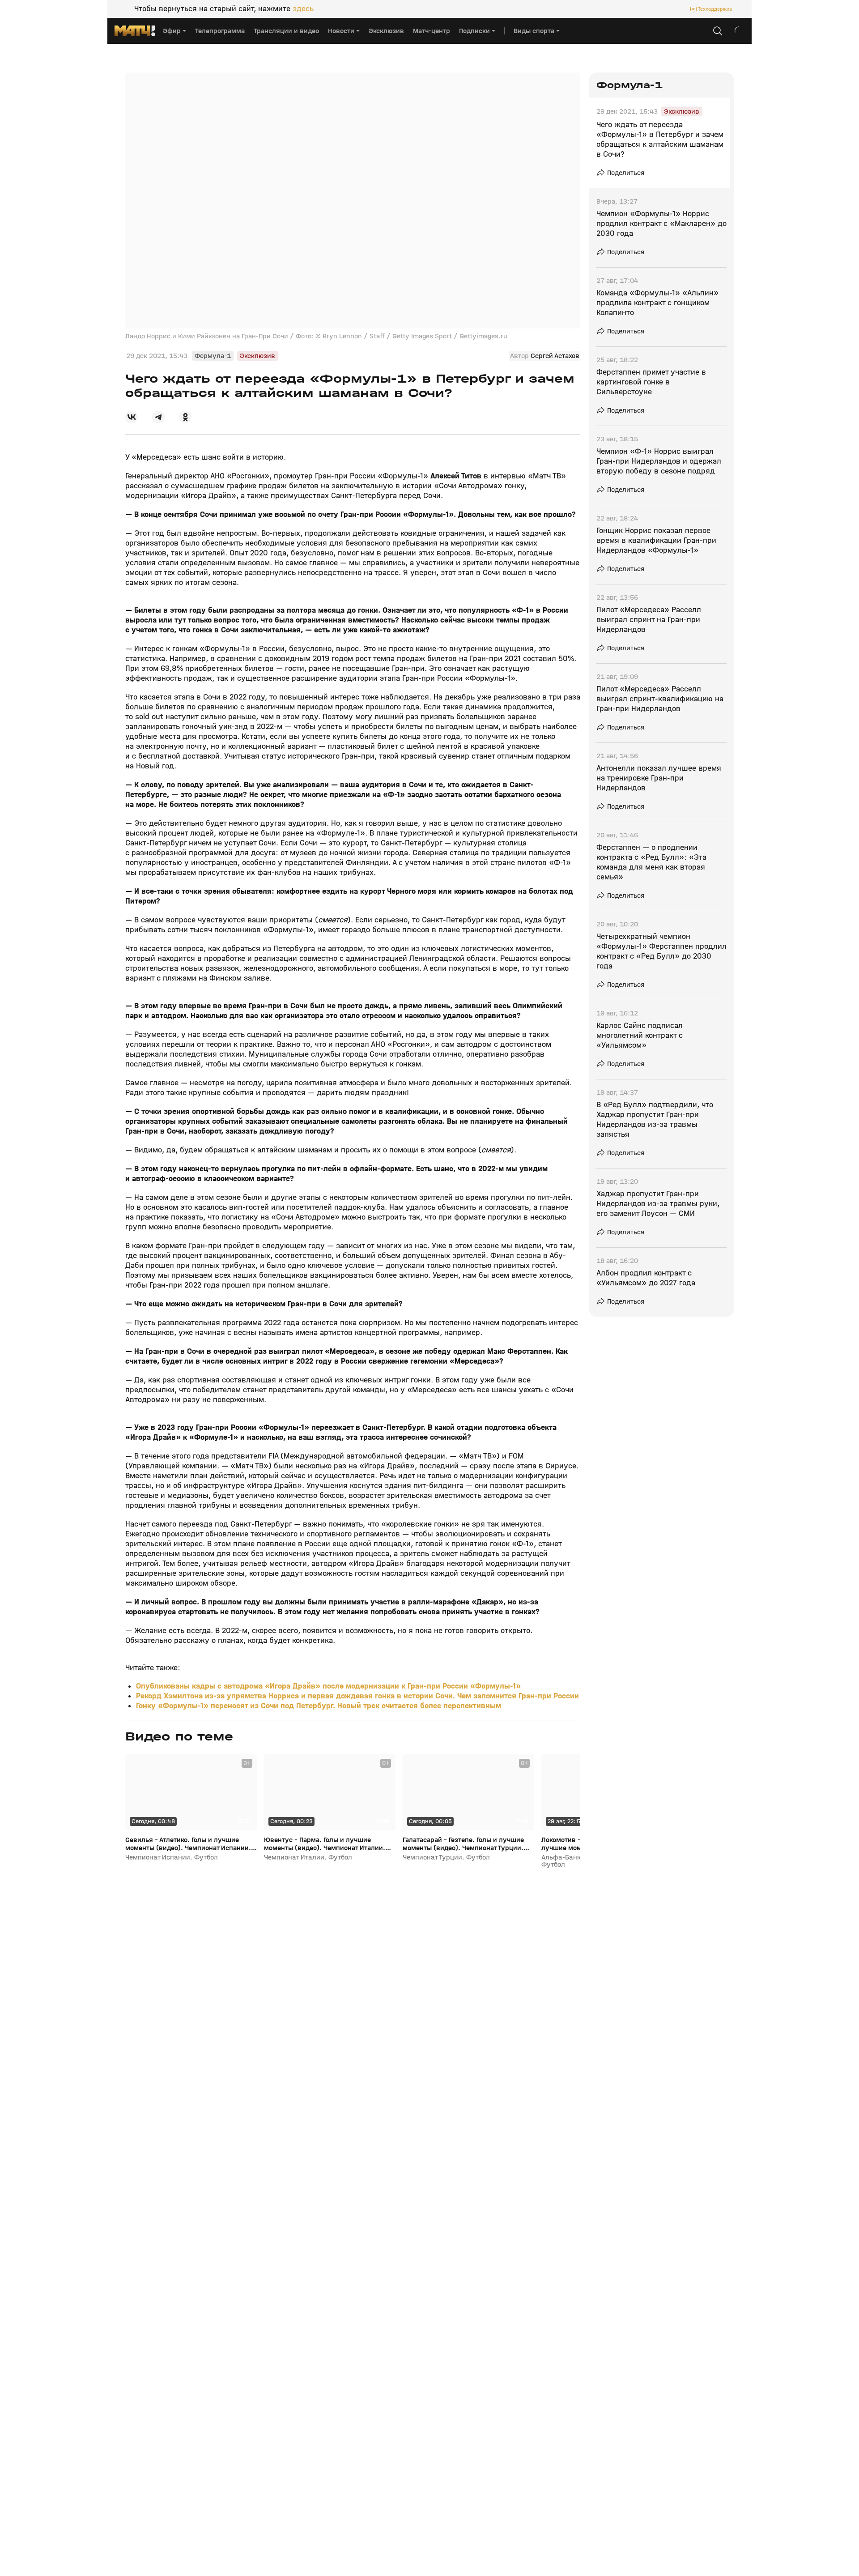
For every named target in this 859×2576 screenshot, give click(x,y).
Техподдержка (715, 9)
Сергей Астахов (555, 356)
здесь (303, 9)
